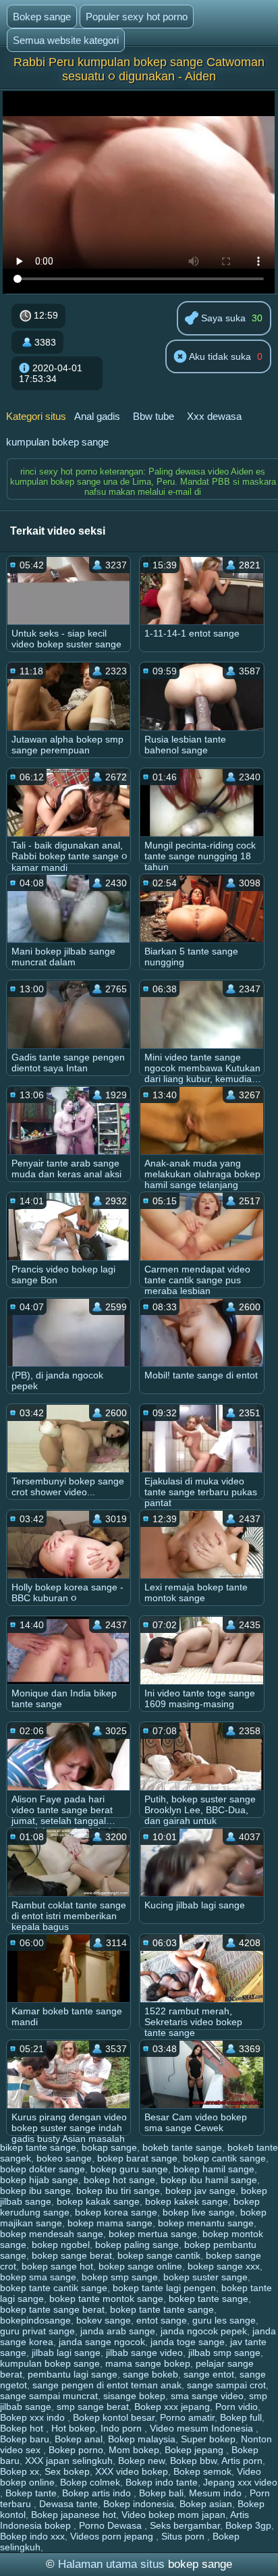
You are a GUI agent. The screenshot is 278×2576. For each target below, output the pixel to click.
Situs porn (184, 2536)
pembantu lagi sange (73, 2374)
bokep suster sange (205, 2277)
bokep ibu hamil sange (209, 2180)
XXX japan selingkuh (69, 2461)
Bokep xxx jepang (172, 2407)
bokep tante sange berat (52, 2309)
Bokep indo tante (162, 2482)
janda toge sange (188, 2342)
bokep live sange (199, 2212)
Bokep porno (76, 2450)
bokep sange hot (57, 2266)
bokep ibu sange (35, 2191)
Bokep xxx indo (34, 2417)
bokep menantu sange (206, 2223)
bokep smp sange (120, 2277)
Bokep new (141, 2461)
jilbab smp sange (224, 2353)
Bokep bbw (193, 2461)
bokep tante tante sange (162, 2309)
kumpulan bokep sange (57, 442)
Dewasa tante (68, 2504)
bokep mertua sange (153, 2234)
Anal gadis (97, 416)
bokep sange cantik (159, 2255)
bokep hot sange (119, 2180)
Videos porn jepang (113, 2536)
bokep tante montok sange (106, 2299)
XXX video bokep (132, 2471)
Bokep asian (206, 2504)
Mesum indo (217, 2493)
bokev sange (104, 2320)
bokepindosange (35, 2320)
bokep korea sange (116, 2212)
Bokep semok (202, 2471)
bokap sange (109, 2147)
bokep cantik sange (224, 2158)
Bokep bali (161, 2493)
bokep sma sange (38, 2277)
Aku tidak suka (219, 356)
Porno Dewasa (112, 2525)
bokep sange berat (72, 2255)
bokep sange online (140, 2266)
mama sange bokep (148, 2363)
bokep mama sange (110, 2223)
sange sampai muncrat (49, 2396)
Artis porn (242, 2461)
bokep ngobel (61, 2245)
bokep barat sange (137, 2158)
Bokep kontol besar (114, 2417)
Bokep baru (25, 2439)
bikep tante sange (38, 2147)
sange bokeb (150, 2374)
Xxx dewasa (214, 416)
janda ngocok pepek (204, 2331)
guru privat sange (37, 2331)
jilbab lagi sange (66, 2353)
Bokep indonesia (139, 2504)
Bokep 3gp (248, 2525)
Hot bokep (73, 2428)
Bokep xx (20, 2471)
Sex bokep (67, 2471)
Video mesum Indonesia (203, 2428)
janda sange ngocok (102, 2342)
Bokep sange (42, 17)
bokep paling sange (137, 2245)
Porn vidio (237, 2407)
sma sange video (207, 2396)
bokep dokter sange (43, 2169)
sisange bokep (134, 2396)
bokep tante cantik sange (54, 2288)
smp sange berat (93, 2407)
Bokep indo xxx (32, 2536)
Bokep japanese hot (74, 2515)
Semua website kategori (66, 40)
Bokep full (241, 2417)
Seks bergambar (185, 2525)
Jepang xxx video (240, 2482)
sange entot (209, 2374)
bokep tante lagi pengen (164, 2288)
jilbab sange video (144, 2353)
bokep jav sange (200, 2191)
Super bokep (208, 2439)
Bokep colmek (90, 2482)
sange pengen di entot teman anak (107, 2385)
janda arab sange (118, 2331)
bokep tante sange (208, 2299)
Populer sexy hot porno (137, 17)
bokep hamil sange (214, 2169)
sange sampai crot (226, 2385)
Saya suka (222, 318)
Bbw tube (154, 416)
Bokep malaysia (142, 2439)
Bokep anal (79, 2439)
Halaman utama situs (111, 2564)
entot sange (162, 2320)
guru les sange (224, 2320)
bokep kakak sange (98, 2201)
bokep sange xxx (224, 2266)
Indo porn (122, 2428)
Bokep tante (31, 2493)
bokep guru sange (129, 2169)
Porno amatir (187, 2417)
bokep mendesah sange (52, 2234)
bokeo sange (64, 2158)
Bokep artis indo (98, 2493)
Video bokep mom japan (173, 2515)
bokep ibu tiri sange (118, 2191)
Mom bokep (134, 2450)
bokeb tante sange (182, 2147)
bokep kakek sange (187, 2201)
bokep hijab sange (39, 2180)
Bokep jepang (195, 2450)
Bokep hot (23, 2428)
